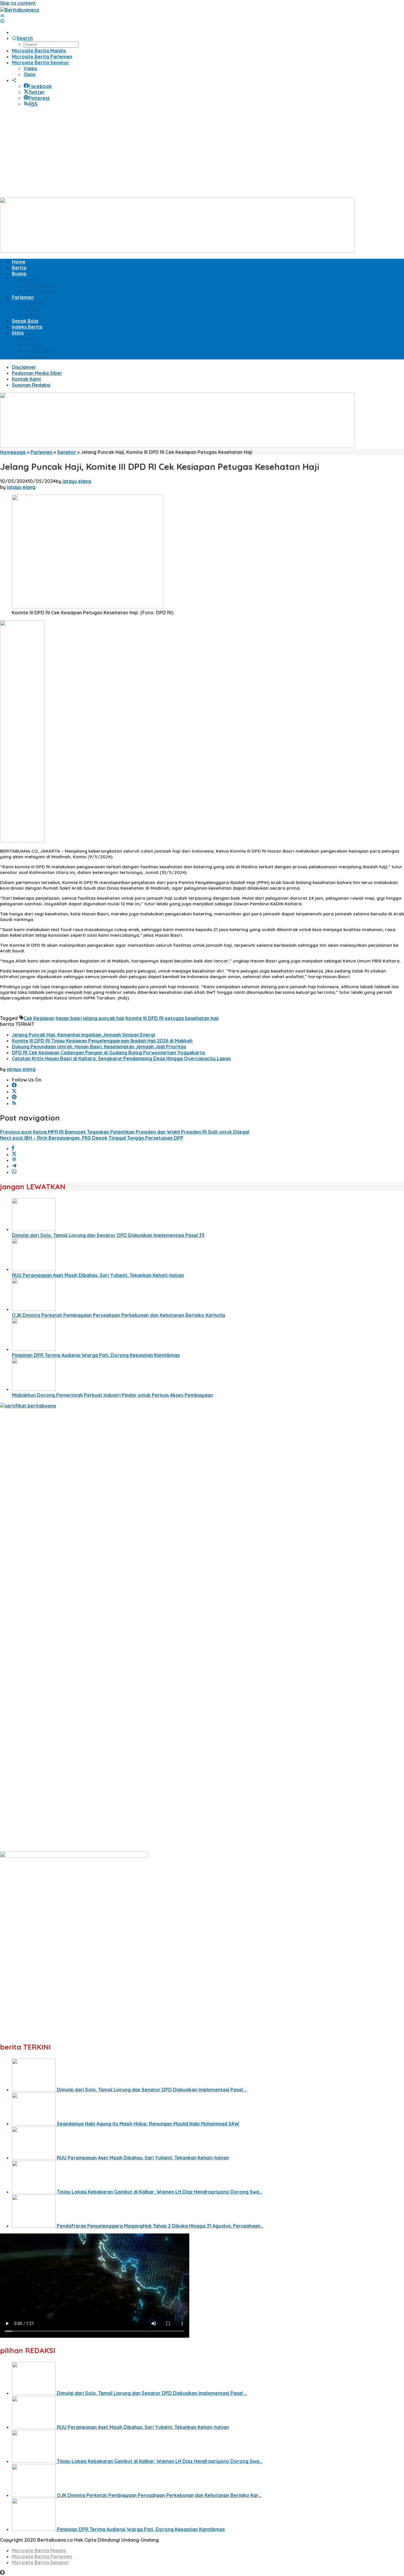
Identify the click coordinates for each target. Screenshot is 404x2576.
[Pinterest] (14, 1097)
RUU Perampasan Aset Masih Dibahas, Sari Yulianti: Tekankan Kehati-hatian (98, 1275)
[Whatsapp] (14, 1172)
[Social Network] (14, 80)
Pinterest (39, 98)
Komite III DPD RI (144, 1018)
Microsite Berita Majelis (39, 2551)
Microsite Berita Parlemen (42, 2556)
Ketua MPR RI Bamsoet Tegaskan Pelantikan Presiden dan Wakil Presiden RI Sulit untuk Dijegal (125, 1132)
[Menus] (2, 16)
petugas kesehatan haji (192, 1018)
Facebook (40, 86)
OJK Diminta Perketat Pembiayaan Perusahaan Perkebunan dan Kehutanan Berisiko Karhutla (118, 1315)
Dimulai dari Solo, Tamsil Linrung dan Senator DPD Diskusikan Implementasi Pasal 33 (108, 1235)
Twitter (37, 92)
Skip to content (18, 3)
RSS (33, 104)
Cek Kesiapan (39, 1018)
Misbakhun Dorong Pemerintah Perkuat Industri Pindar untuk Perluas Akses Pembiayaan (112, 1395)
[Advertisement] (202, 153)
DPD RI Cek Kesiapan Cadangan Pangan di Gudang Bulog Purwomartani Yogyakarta (108, 1052)
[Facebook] (14, 1086)
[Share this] (13, 1148)
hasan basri (69, 1018)
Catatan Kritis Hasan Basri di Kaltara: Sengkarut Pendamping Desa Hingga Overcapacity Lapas (121, 1058)
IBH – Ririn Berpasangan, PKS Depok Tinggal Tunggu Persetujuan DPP (92, 1138)
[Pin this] (14, 1160)
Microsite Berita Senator (41, 2562)
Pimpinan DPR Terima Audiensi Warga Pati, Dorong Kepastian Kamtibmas (96, 1355)
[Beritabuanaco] (20, 10)
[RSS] (14, 1103)
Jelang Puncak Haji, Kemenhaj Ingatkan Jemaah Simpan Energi (83, 1035)
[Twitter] (14, 1092)
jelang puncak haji (104, 1018)
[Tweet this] (14, 1154)
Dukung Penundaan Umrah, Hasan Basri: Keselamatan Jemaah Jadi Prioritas (99, 1047)
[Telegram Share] (14, 1166)
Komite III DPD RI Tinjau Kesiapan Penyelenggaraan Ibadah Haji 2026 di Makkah (102, 1041)
